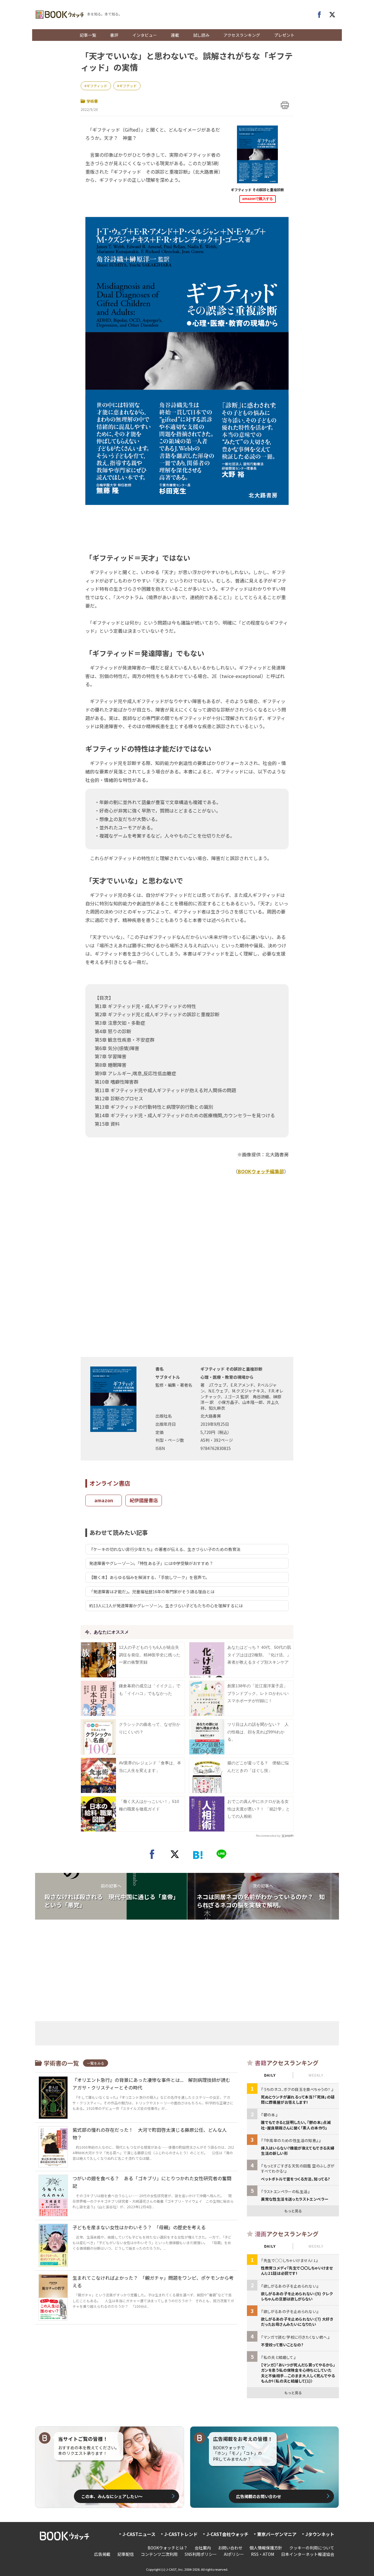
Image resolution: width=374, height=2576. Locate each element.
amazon (104, 1500)
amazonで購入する (258, 199)
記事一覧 (88, 35)
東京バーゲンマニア (277, 2534)
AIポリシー (234, 2554)
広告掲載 (102, 2554)
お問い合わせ (230, 2548)
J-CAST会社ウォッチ (227, 2534)
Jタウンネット (320, 2534)
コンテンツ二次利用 (159, 2554)
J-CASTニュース (139, 2534)
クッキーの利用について (312, 2548)
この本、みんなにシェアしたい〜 (112, 2496)
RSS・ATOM (263, 2554)
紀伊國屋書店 (144, 1500)
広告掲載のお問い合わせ (259, 2496)
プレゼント (284, 35)
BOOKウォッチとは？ (168, 2548)
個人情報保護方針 (266, 2548)
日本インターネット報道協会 (308, 2554)
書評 (114, 35)
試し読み (201, 35)
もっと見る (293, 2211)
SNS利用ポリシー (201, 2554)
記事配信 (126, 2554)
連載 (175, 35)
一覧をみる (96, 2063)
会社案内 (203, 2548)
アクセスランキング (242, 35)
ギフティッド (97, 86)
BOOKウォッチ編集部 (261, 1171)
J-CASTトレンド (181, 2534)
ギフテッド (128, 86)
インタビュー (145, 35)
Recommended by (268, 1836)
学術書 (92, 101)
